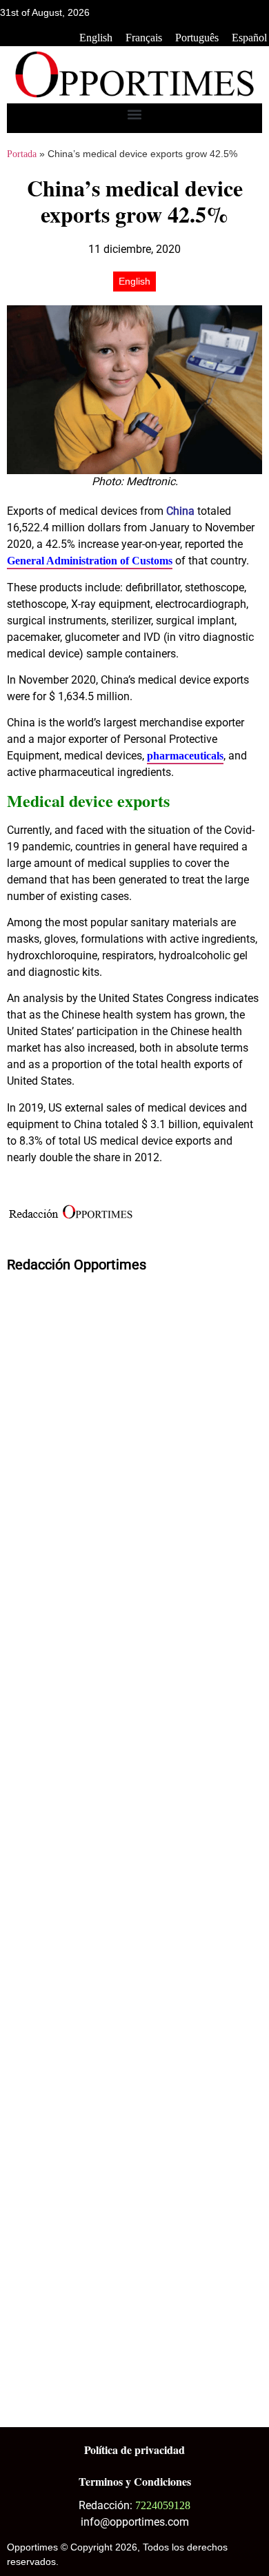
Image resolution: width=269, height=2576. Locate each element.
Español (249, 38)
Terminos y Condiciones (135, 2481)
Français (144, 38)
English (96, 38)
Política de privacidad (134, 2450)
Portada (22, 154)
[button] (135, 115)
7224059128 (163, 2505)
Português (197, 38)
